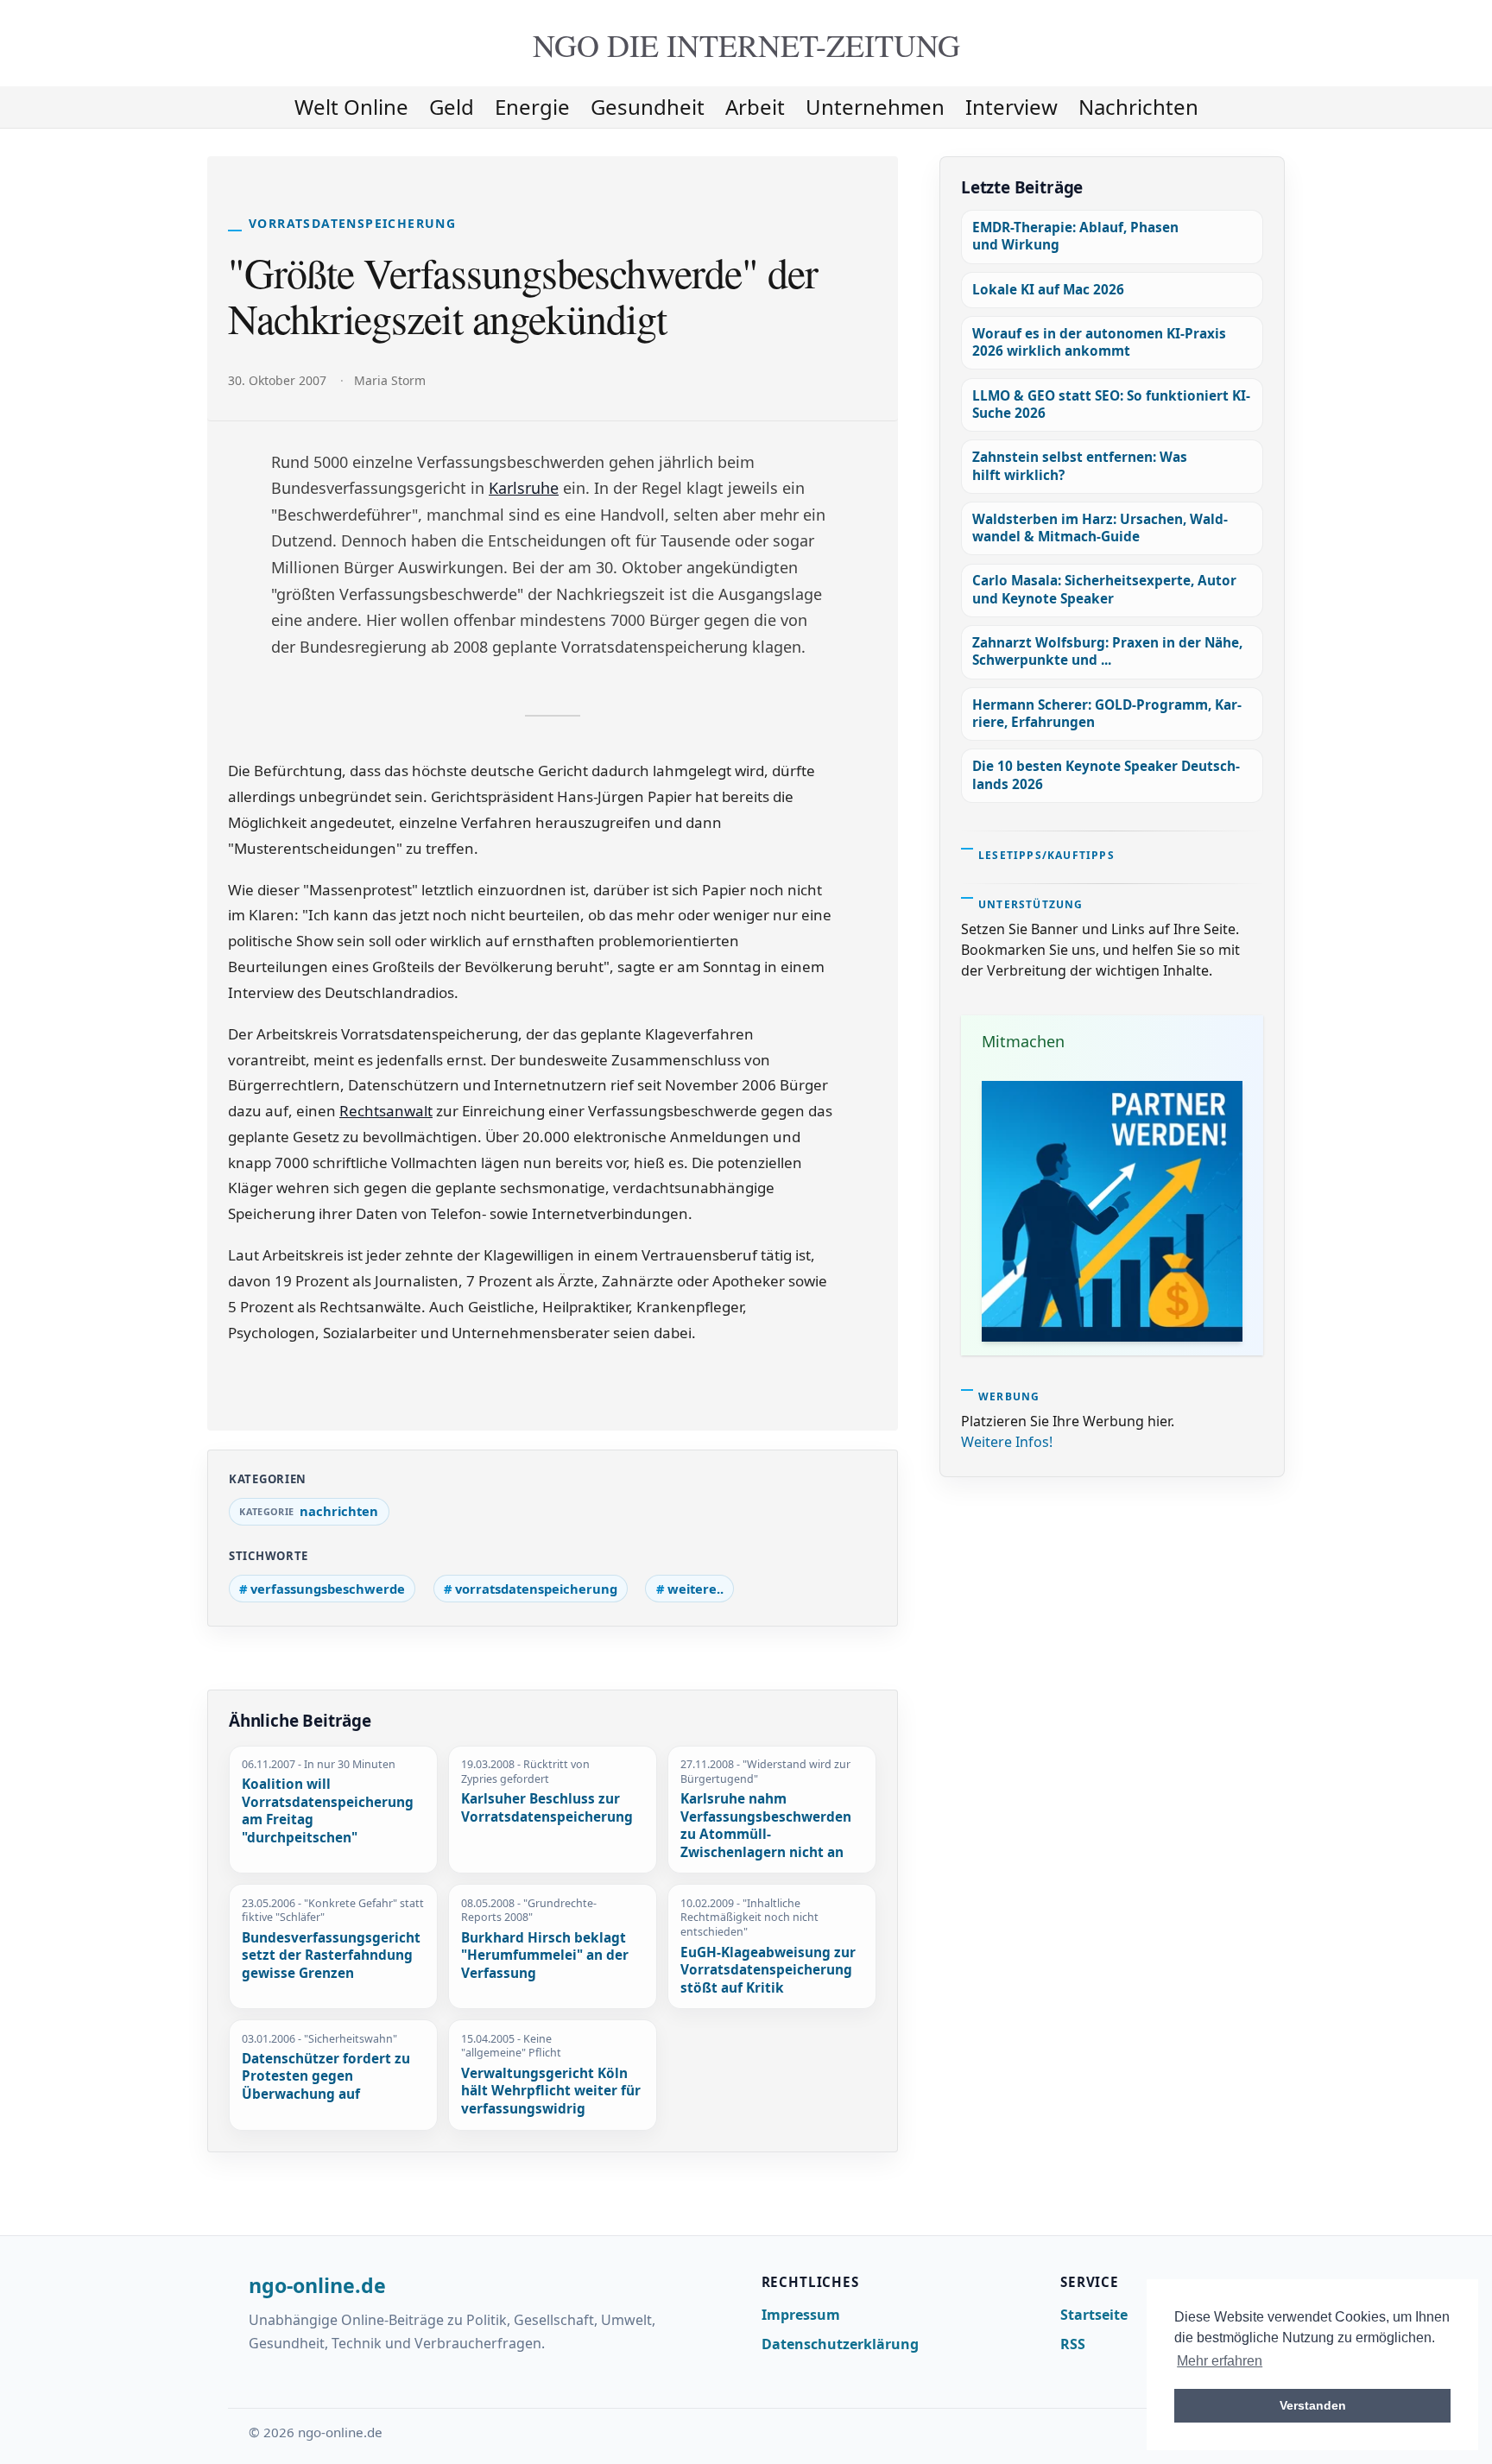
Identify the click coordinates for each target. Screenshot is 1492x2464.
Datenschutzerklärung (840, 2344)
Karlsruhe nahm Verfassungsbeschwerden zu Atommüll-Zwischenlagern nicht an (766, 1826)
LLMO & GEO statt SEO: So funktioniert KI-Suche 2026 (1111, 404)
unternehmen (875, 107)
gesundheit (648, 107)
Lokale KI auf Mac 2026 (1048, 290)
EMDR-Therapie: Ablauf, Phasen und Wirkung (1075, 236)
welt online (351, 107)
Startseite (1094, 2315)
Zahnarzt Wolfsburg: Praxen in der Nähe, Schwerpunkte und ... (1107, 651)
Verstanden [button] (1313, 2405)
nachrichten (1138, 107)
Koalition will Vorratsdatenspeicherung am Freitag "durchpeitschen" (328, 1811)
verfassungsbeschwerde (328, 1589)
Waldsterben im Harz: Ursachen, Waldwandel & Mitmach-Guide (1100, 528)
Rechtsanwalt (386, 1111)
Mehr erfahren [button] (1220, 2361)
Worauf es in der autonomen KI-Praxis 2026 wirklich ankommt (1099, 342)
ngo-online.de (317, 2286)
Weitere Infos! (1007, 1442)
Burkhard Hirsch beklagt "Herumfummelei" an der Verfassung (545, 1956)
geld (452, 107)
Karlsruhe (524, 488)
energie (532, 107)
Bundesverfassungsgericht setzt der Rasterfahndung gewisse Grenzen (331, 1956)
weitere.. (695, 1589)
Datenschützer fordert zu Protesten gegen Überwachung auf (326, 2077)
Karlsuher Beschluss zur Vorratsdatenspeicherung (547, 1808)
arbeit (755, 107)
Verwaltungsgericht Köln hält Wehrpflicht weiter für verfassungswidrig (551, 2091)
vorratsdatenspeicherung (536, 1589)
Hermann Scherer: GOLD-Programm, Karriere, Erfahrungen (1107, 714)
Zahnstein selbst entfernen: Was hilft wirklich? (1080, 466)
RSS (1073, 2344)
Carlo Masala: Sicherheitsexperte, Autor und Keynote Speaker (1104, 589)
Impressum (801, 2315)
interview (1012, 107)
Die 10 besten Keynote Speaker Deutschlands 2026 (1106, 775)
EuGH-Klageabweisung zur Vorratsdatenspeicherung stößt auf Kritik (768, 1971)
